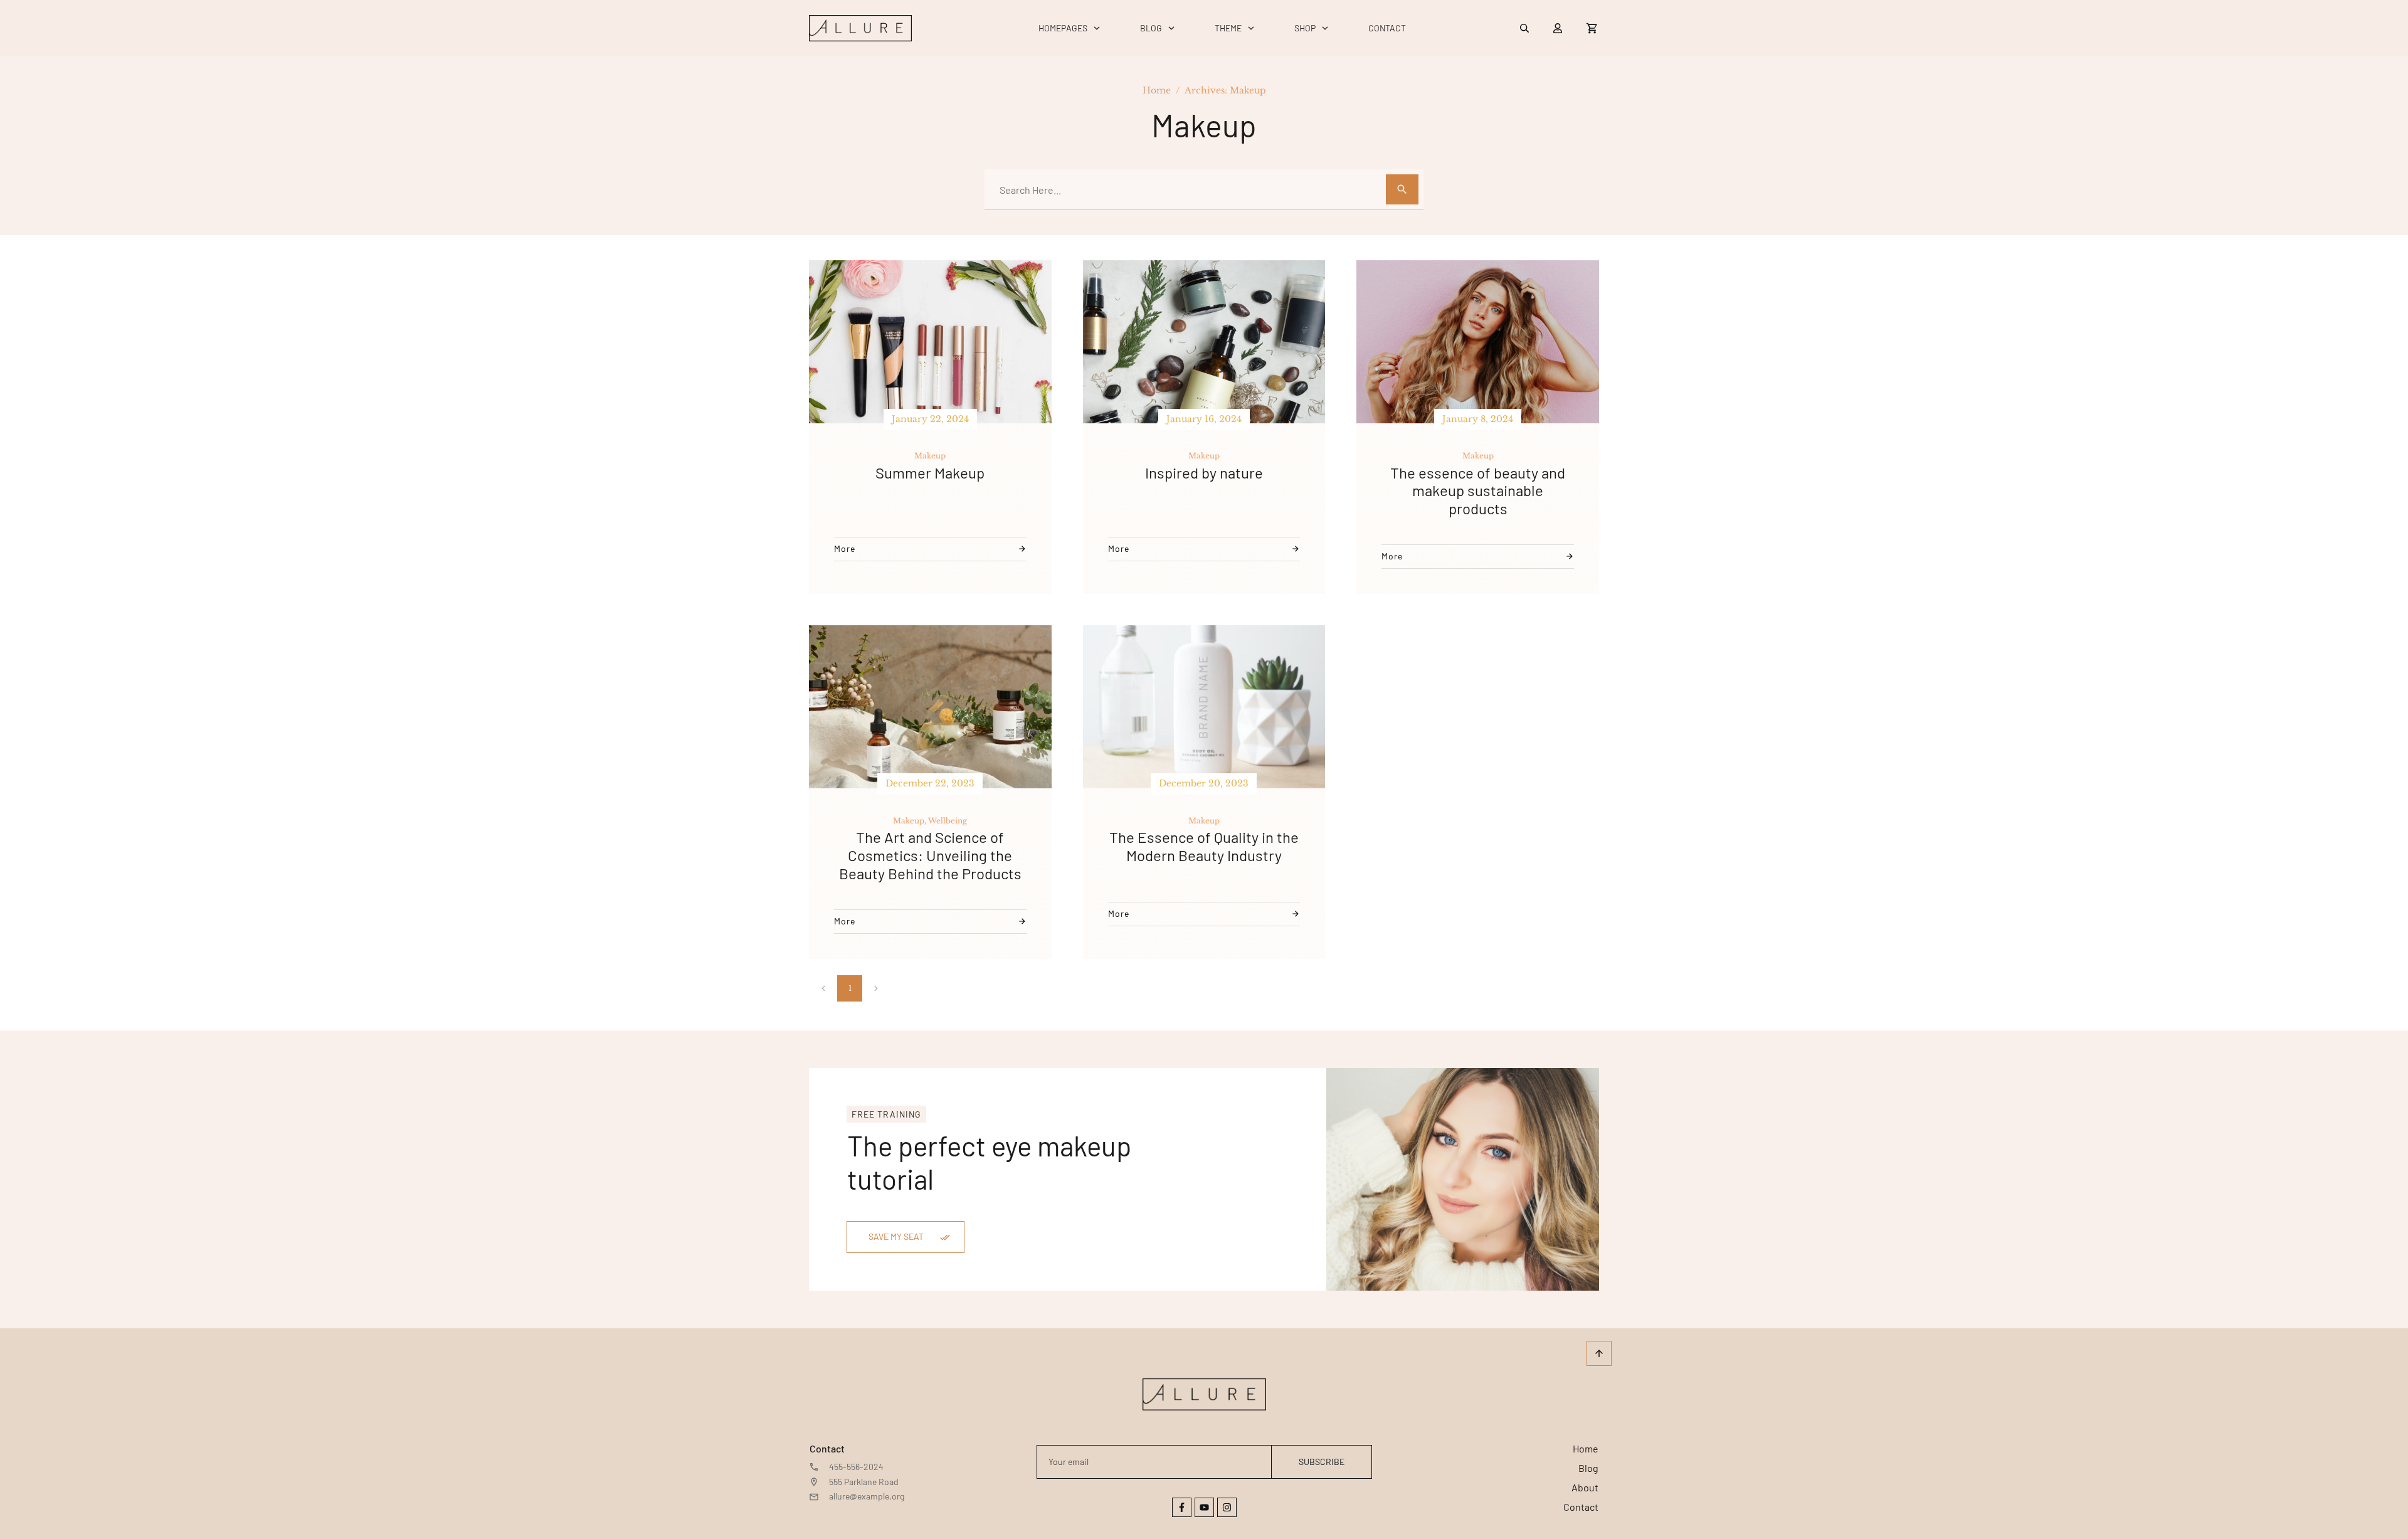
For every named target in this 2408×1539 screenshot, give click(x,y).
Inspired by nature (1204, 473)
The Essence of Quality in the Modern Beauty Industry (1204, 846)
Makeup (930, 456)
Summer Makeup (930, 473)
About (1585, 1487)
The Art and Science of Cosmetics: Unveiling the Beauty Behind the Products (930, 855)
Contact (1581, 1507)
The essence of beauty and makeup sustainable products (1478, 491)
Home (1586, 1448)
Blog (1588, 1468)
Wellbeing (948, 821)
